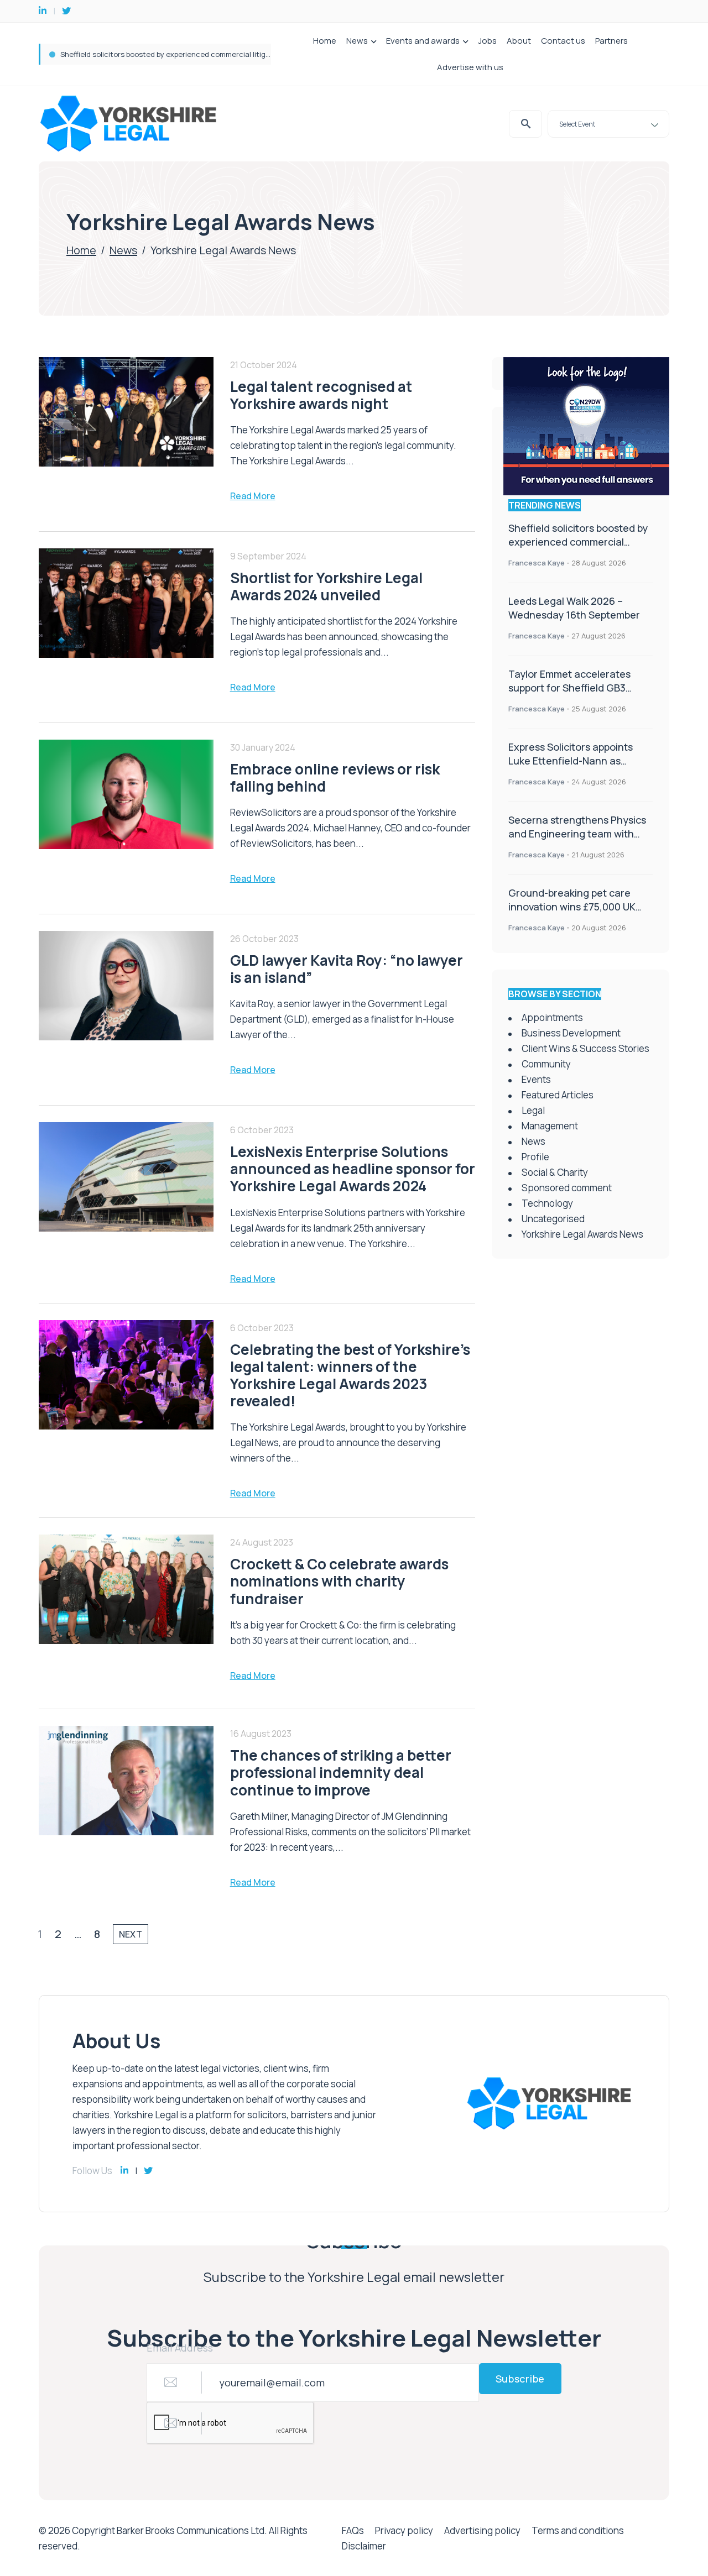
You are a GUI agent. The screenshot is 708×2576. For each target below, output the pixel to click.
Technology (547, 1203)
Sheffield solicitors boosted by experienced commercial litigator (578, 542)
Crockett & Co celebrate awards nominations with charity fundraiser (339, 1581)
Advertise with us (470, 67)
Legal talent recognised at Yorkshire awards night (321, 395)
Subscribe (520, 2379)
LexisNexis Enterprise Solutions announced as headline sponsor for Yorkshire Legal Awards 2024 (353, 1169)
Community (546, 1064)
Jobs (487, 41)
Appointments (552, 1017)
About (519, 41)
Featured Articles (558, 1095)
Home (325, 41)
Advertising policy (482, 2530)
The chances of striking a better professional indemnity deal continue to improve (341, 1772)
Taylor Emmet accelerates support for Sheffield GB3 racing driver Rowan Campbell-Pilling (579, 695)
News (357, 41)
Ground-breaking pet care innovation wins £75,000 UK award (572, 907)
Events (536, 1079)
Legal (533, 1110)
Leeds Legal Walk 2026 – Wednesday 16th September (151, 54)
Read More (253, 496)
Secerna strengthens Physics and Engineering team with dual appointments (577, 834)
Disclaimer (364, 2546)
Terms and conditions (578, 2530)
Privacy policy (404, 2530)
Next (131, 1934)
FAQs (353, 2530)
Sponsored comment (567, 1188)
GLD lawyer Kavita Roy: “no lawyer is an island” (347, 969)
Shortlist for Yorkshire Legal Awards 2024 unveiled (326, 586)
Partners (611, 41)
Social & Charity (555, 1172)
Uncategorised (553, 1219)
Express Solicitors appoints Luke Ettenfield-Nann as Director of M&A (571, 761)
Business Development (571, 1033)
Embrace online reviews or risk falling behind (335, 777)
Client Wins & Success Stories (585, 1048)
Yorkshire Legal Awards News (582, 1234)
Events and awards (423, 41)
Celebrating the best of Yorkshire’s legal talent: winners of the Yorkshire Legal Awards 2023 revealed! (350, 1375)
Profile (535, 1157)
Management (550, 1126)
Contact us (563, 41)
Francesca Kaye (537, 563)
